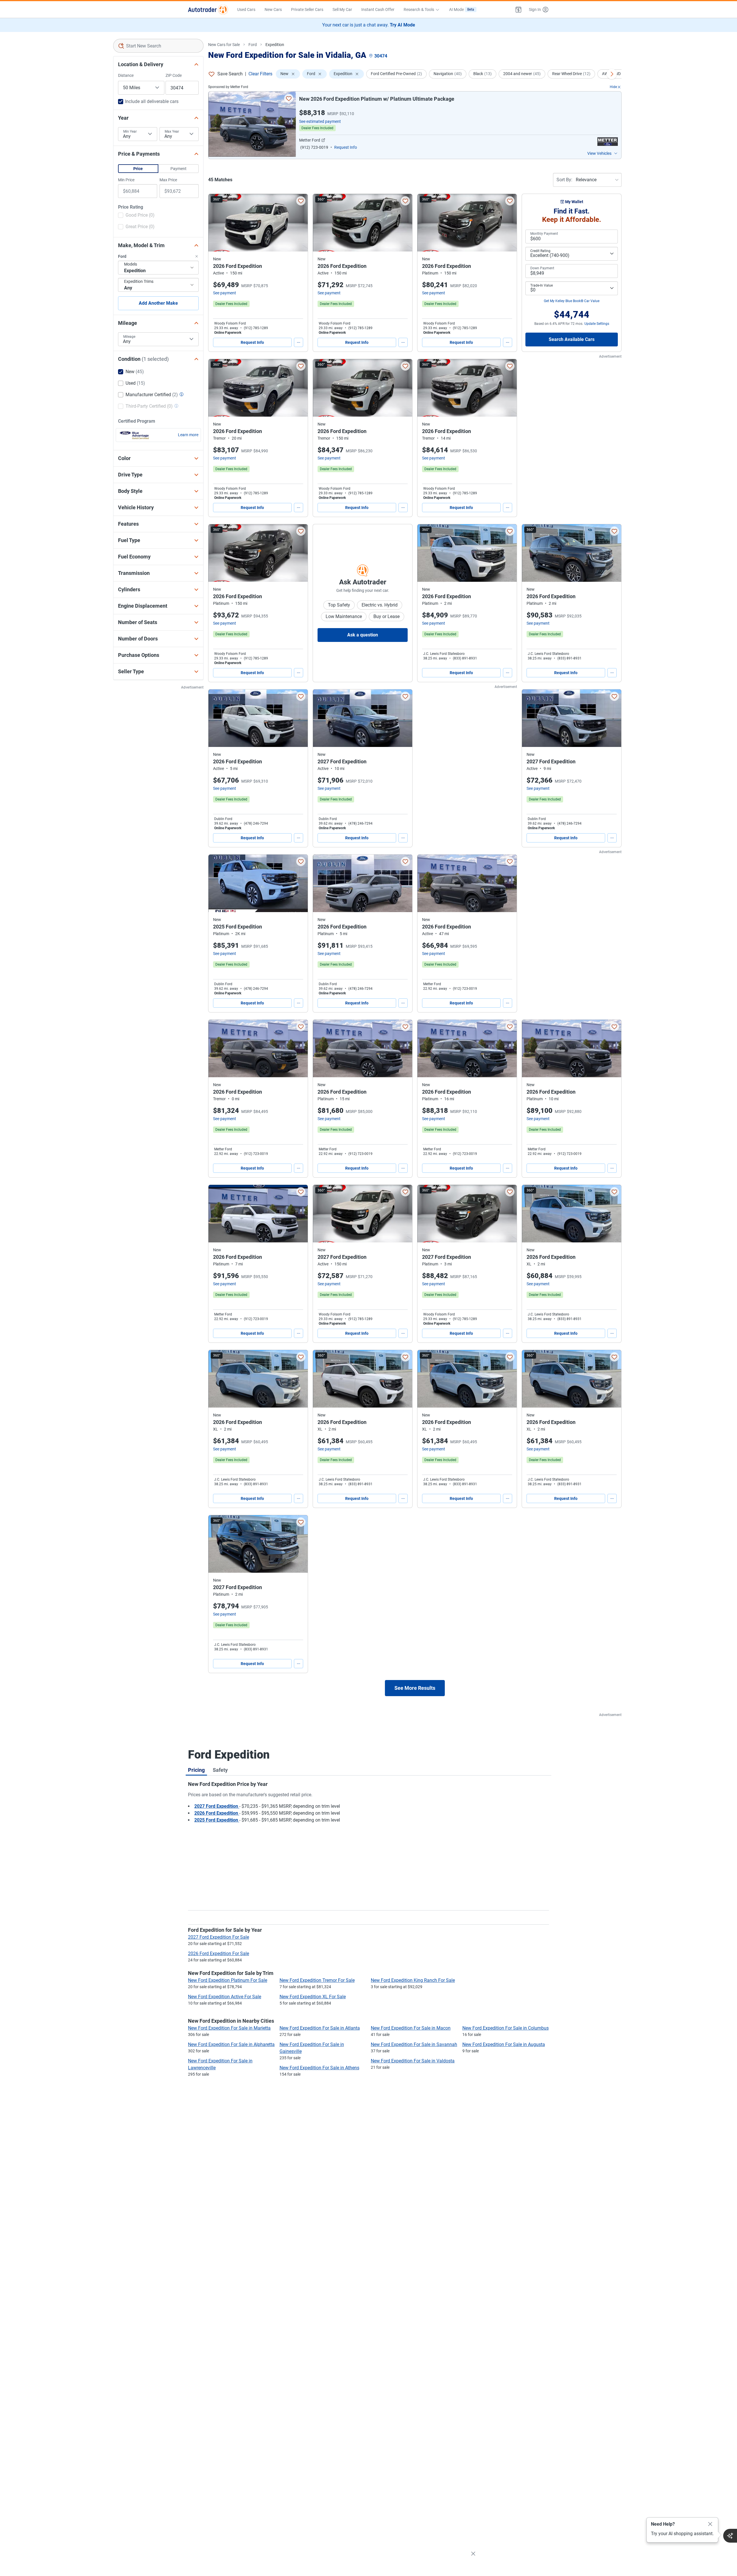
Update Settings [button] (597, 324)
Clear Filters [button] (260, 74)
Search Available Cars (572, 339)
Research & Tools (419, 9)
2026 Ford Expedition (217, 1813)
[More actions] (299, 342)
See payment (225, 293)
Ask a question (363, 635)
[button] (518, 9)
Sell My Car (342, 9)
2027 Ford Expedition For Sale (219, 1937)
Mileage (129, 337)
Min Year (130, 131)
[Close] (710, 2524)
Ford (253, 45)
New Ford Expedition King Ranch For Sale (413, 1980)
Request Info (252, 342)
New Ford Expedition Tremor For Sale (317, 1980)
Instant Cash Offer (378, 9)
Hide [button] (613, 87)
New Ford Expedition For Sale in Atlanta (320, 2028)
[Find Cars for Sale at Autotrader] (208, 9)
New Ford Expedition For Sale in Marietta (229, 2028)
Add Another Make (158, 303)
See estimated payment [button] (320, 121)
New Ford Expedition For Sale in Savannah (414, 2044)
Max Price (168, 180)
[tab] (196, 1770)
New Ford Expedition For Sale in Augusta (504, 2044)
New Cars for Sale (224, 45)
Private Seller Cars (307, 9)
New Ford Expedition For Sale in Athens (319, 2068)
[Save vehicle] (289, 98)
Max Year (172, 131)
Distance (126, 75)
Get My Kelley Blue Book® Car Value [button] (572, 301)
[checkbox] (136, 216)
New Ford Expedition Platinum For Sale (228, 1980)
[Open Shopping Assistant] (730, 2536)
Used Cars (246, 9)
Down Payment (542, 268)
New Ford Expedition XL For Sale (313, 1997)
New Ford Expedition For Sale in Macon (411, 2028)
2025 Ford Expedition (217, 1820)
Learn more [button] (188, 435)
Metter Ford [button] (310, 140)
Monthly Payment (544, 234)
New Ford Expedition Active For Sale (225, 1997)
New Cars (273, 9)
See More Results (415, 1688)
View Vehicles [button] (599, 153)
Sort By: (564, 180)
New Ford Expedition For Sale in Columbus (506, 2028)
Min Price (126, 180)
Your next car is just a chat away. (369, 25)
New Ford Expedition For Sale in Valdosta (413, 2061)
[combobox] (158, 46)
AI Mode (462, 9)
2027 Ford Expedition (217, 1806)
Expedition (275, 45)
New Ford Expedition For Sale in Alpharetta (231, 2044)
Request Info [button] (346, 147)
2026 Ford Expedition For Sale (219, 1954)
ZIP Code (174, 75)
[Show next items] (612, 74)
